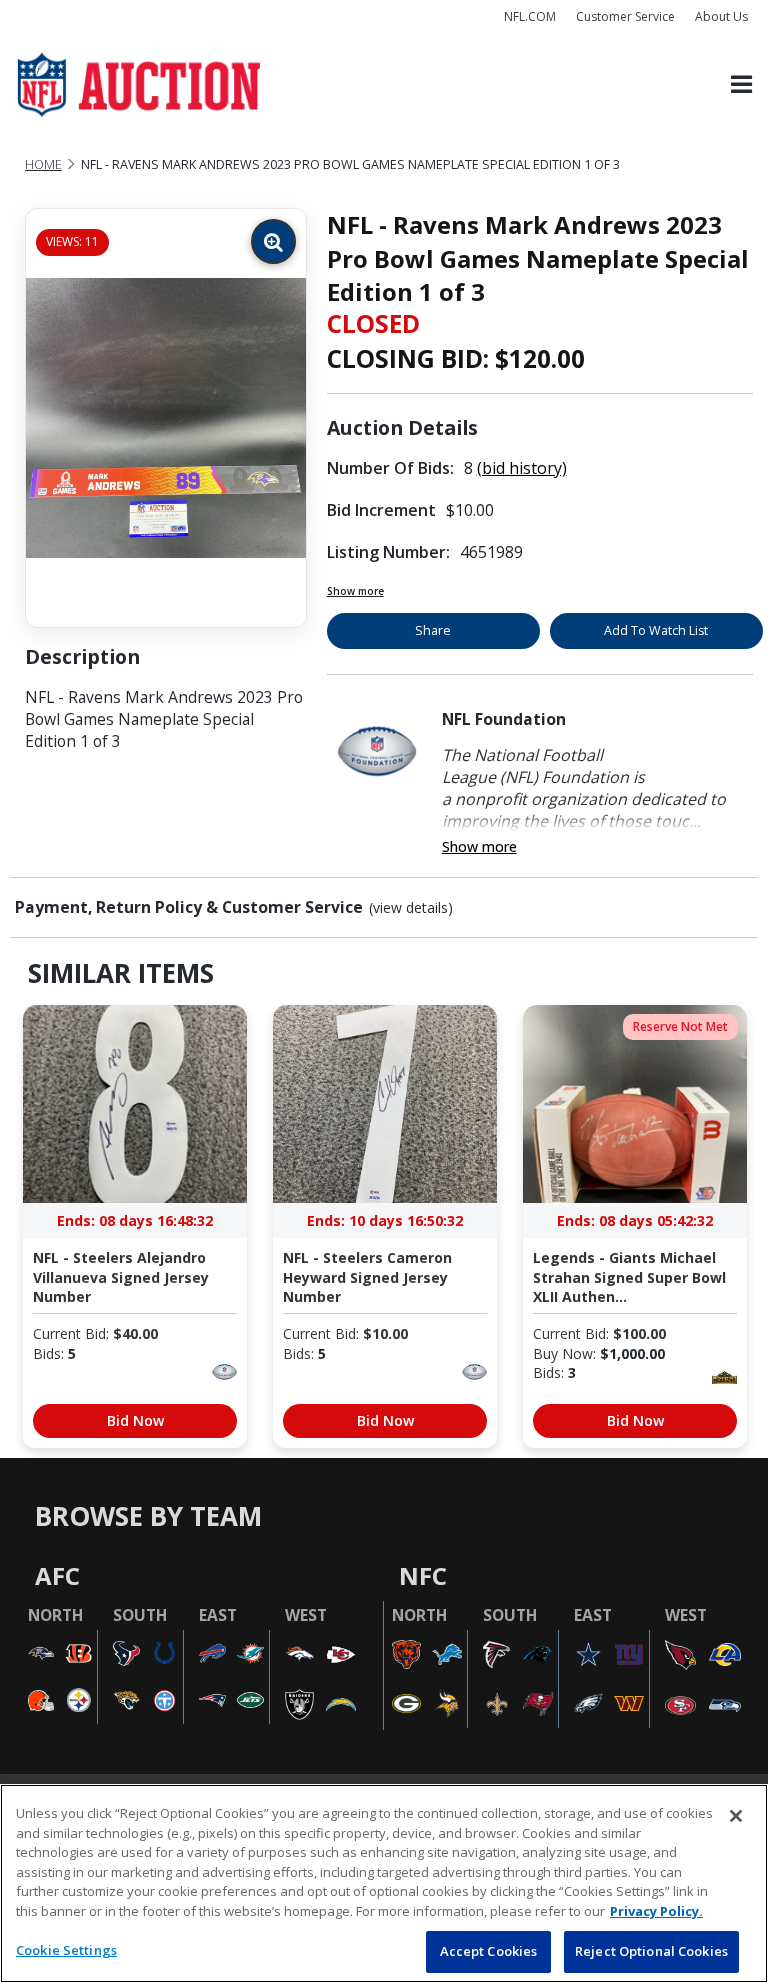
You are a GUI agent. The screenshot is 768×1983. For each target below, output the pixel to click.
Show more (355, 591)
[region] (384, 1883)
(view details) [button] (411, 908)
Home (43, 164)
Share (433, 630)
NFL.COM (530, 16)
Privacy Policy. (656, 1911)
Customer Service (625, 16)
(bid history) (522, 468)
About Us (721, 16)
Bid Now (135, 1420)
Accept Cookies (489, 1951)
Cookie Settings (66, 1950)
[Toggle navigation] (741, 85)
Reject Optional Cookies (651, 1951)
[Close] (736, 1816)
